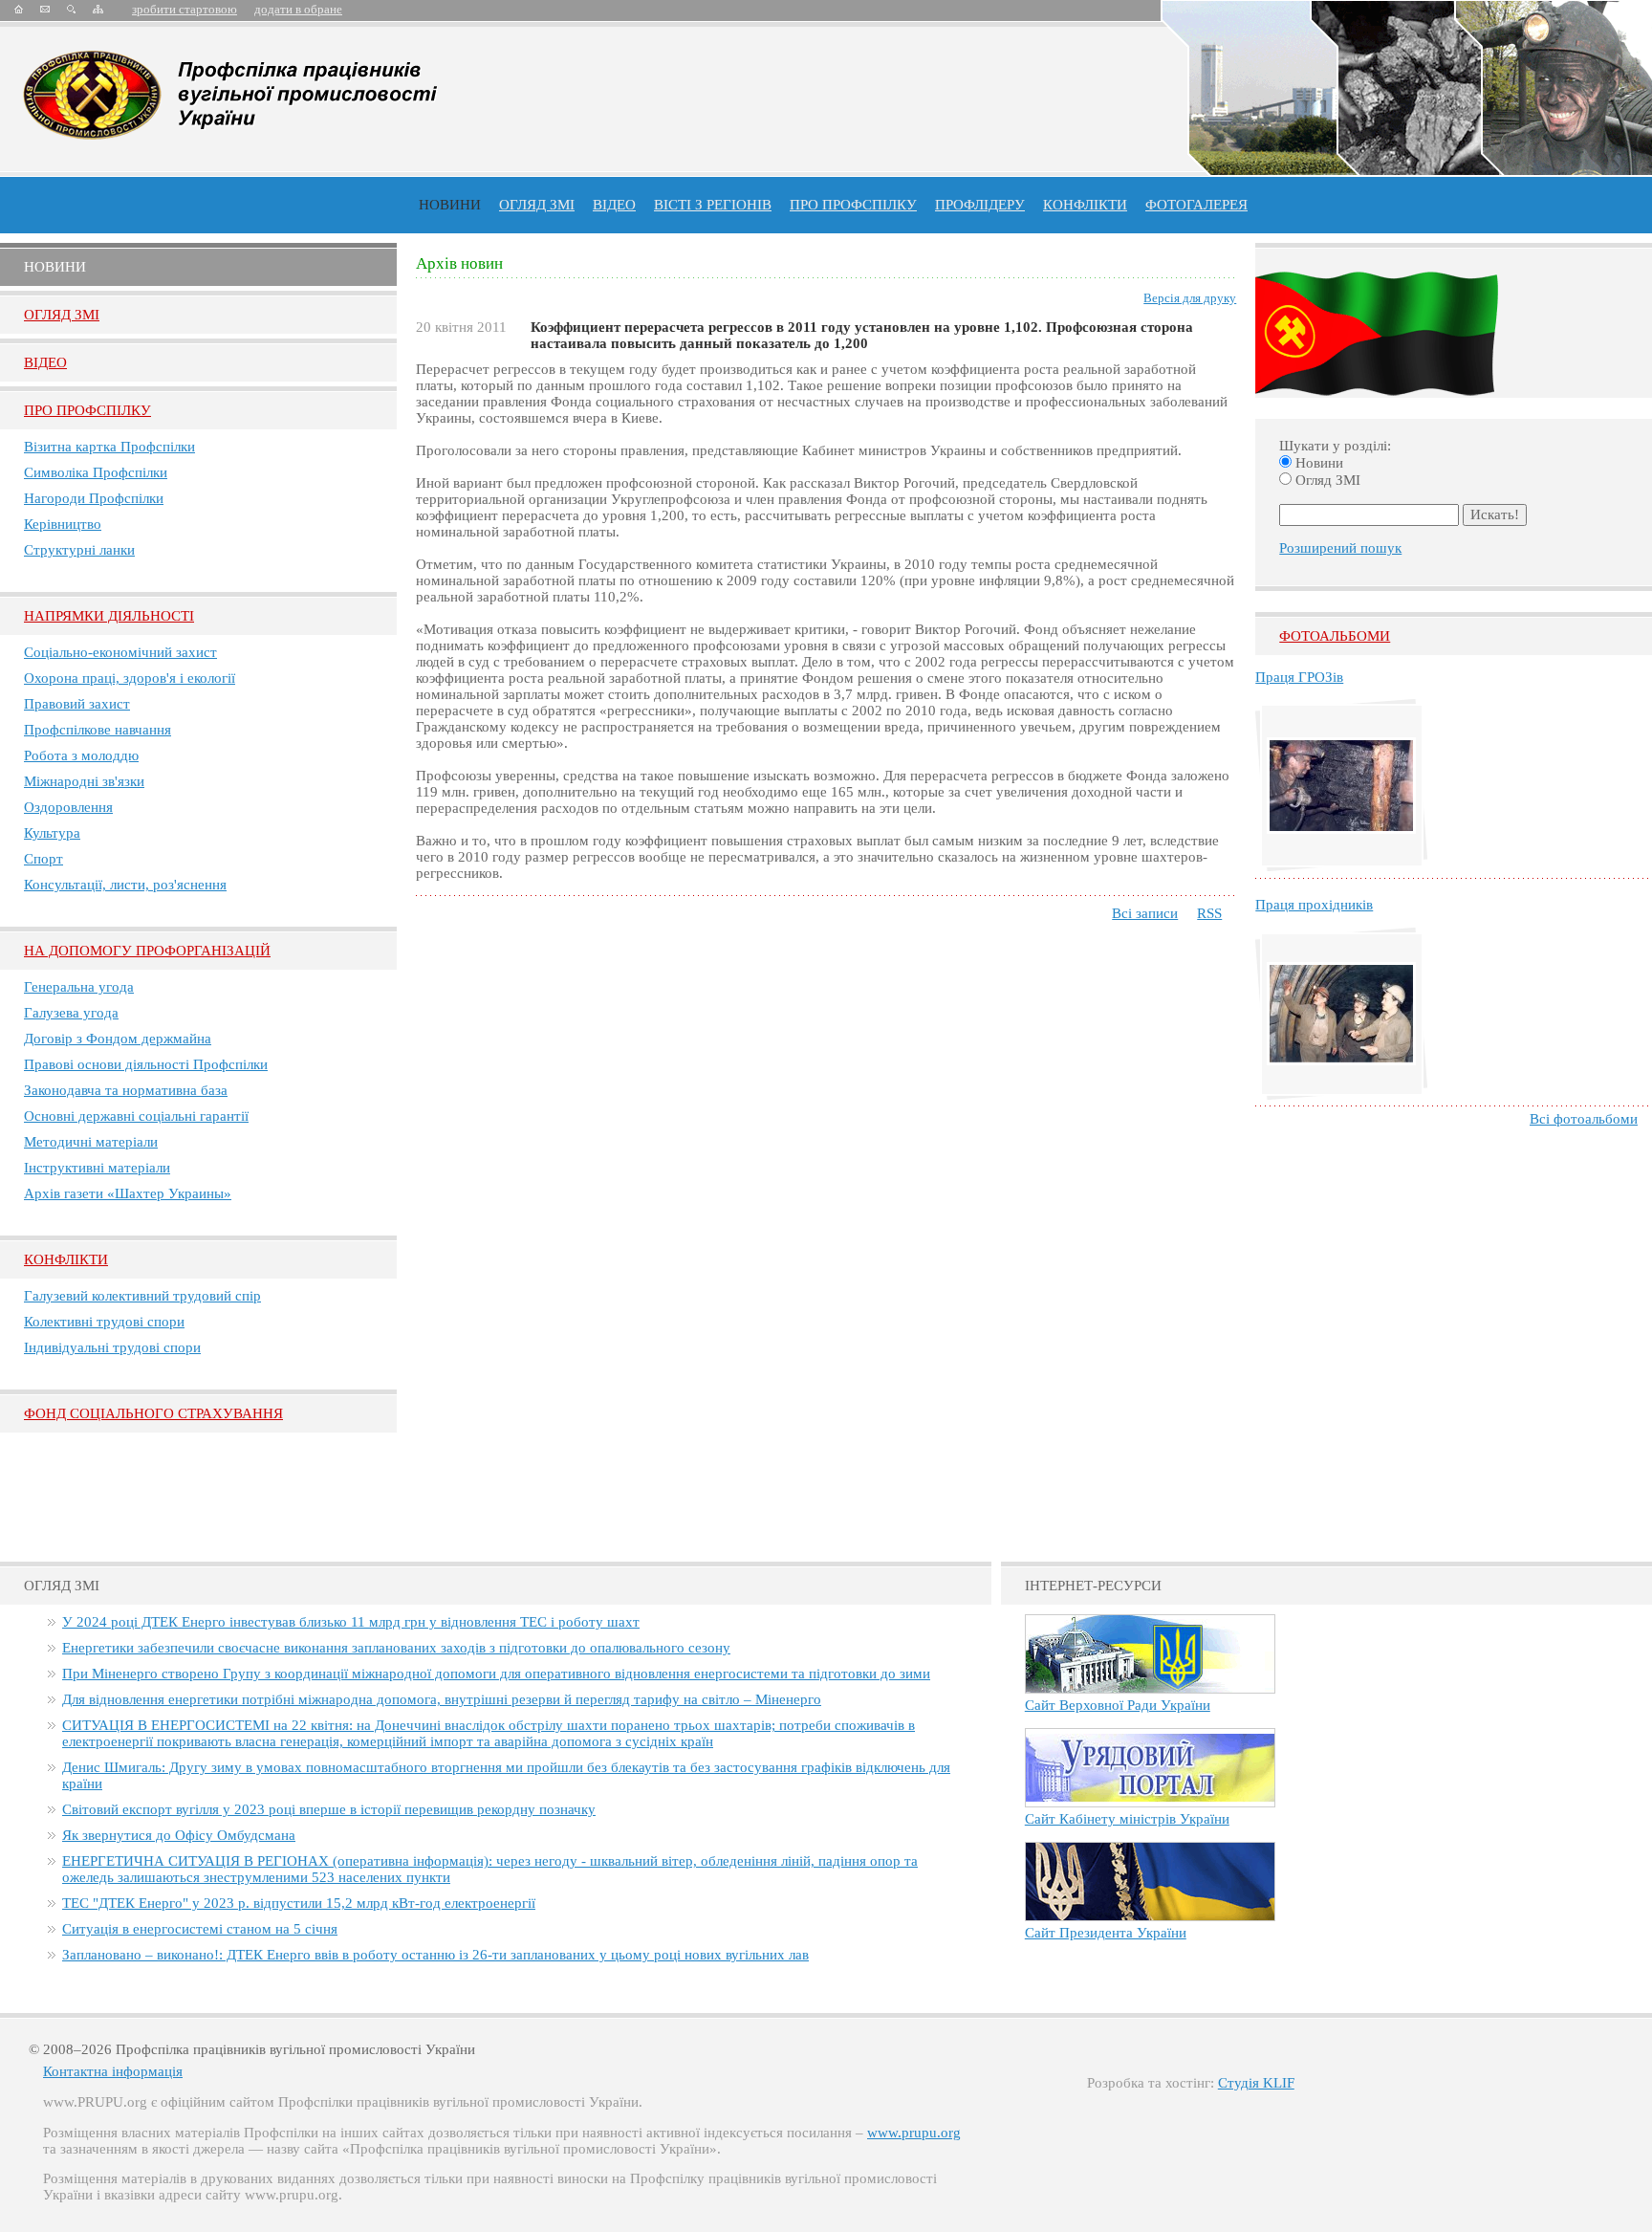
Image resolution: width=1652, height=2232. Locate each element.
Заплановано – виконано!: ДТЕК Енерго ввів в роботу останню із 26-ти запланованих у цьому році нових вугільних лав (435, 1955)
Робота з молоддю (81, 755)
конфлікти (1085, 205)
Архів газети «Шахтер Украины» (128, 1193)
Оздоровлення (68, 807)
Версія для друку (1190, 298)
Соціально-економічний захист (120, 652)
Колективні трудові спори (104, 1322)
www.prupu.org (914, 2133)
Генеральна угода (79, 987)
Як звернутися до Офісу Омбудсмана (179, 1835)
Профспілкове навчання (98, 730)
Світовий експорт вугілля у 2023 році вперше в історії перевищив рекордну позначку (329, 1809)
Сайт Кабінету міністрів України (1127, 1819)
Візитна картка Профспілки (109, 447)
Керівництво (63, 524)
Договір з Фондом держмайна (118, 1039)
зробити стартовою (185, 9)
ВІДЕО (614, 205)
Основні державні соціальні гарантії (136, 1116)
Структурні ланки (79, 550)
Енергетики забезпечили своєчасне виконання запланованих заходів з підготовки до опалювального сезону (396, 1648)
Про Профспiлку (87, 410)
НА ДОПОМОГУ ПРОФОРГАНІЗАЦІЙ (147, 951)
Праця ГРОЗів (1299, 677)
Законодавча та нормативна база (126, 1090)
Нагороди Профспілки (94, 498)
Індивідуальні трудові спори (112, 1347)
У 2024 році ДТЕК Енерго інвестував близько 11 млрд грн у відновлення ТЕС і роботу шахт (351, 1622)
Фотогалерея (1196, 205)
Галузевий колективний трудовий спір (142, 1296)
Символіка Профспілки (96, 472)
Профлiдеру (980, 205)
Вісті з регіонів (713, 205)
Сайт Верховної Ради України (1118, 1705)
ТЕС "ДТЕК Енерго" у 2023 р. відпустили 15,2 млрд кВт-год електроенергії (299, 1903)
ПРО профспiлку (853, 205)
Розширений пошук (1340, 548)
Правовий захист (77, 704)
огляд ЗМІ (537, 205)
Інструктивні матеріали (97, 1168)
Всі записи (1145, 913)
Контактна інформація (113, 2071)
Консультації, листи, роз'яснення (125, 885)
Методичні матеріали (91, 1142)
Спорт (43, 859)
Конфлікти (66, 1259)
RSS (1209, 913)
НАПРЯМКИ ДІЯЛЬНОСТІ (109, 616)
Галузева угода (71, 1013)
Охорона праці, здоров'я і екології (130, 678)
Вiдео (45, 362)
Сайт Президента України (1106, 1933)
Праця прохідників (1314, 905)
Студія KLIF (1256, 2083)
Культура (52, 833)
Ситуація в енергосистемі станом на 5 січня (200, 1929)
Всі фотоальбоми (1584, 1119)
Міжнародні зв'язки (84, 781)
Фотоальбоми (1335, 636)
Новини (450, 205)
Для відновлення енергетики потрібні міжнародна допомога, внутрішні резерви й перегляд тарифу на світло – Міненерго (442, 1699)
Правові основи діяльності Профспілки (146, 1064)
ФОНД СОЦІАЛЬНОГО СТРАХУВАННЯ (153, 1413)
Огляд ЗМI (62, 315)
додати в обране (298, 9)
